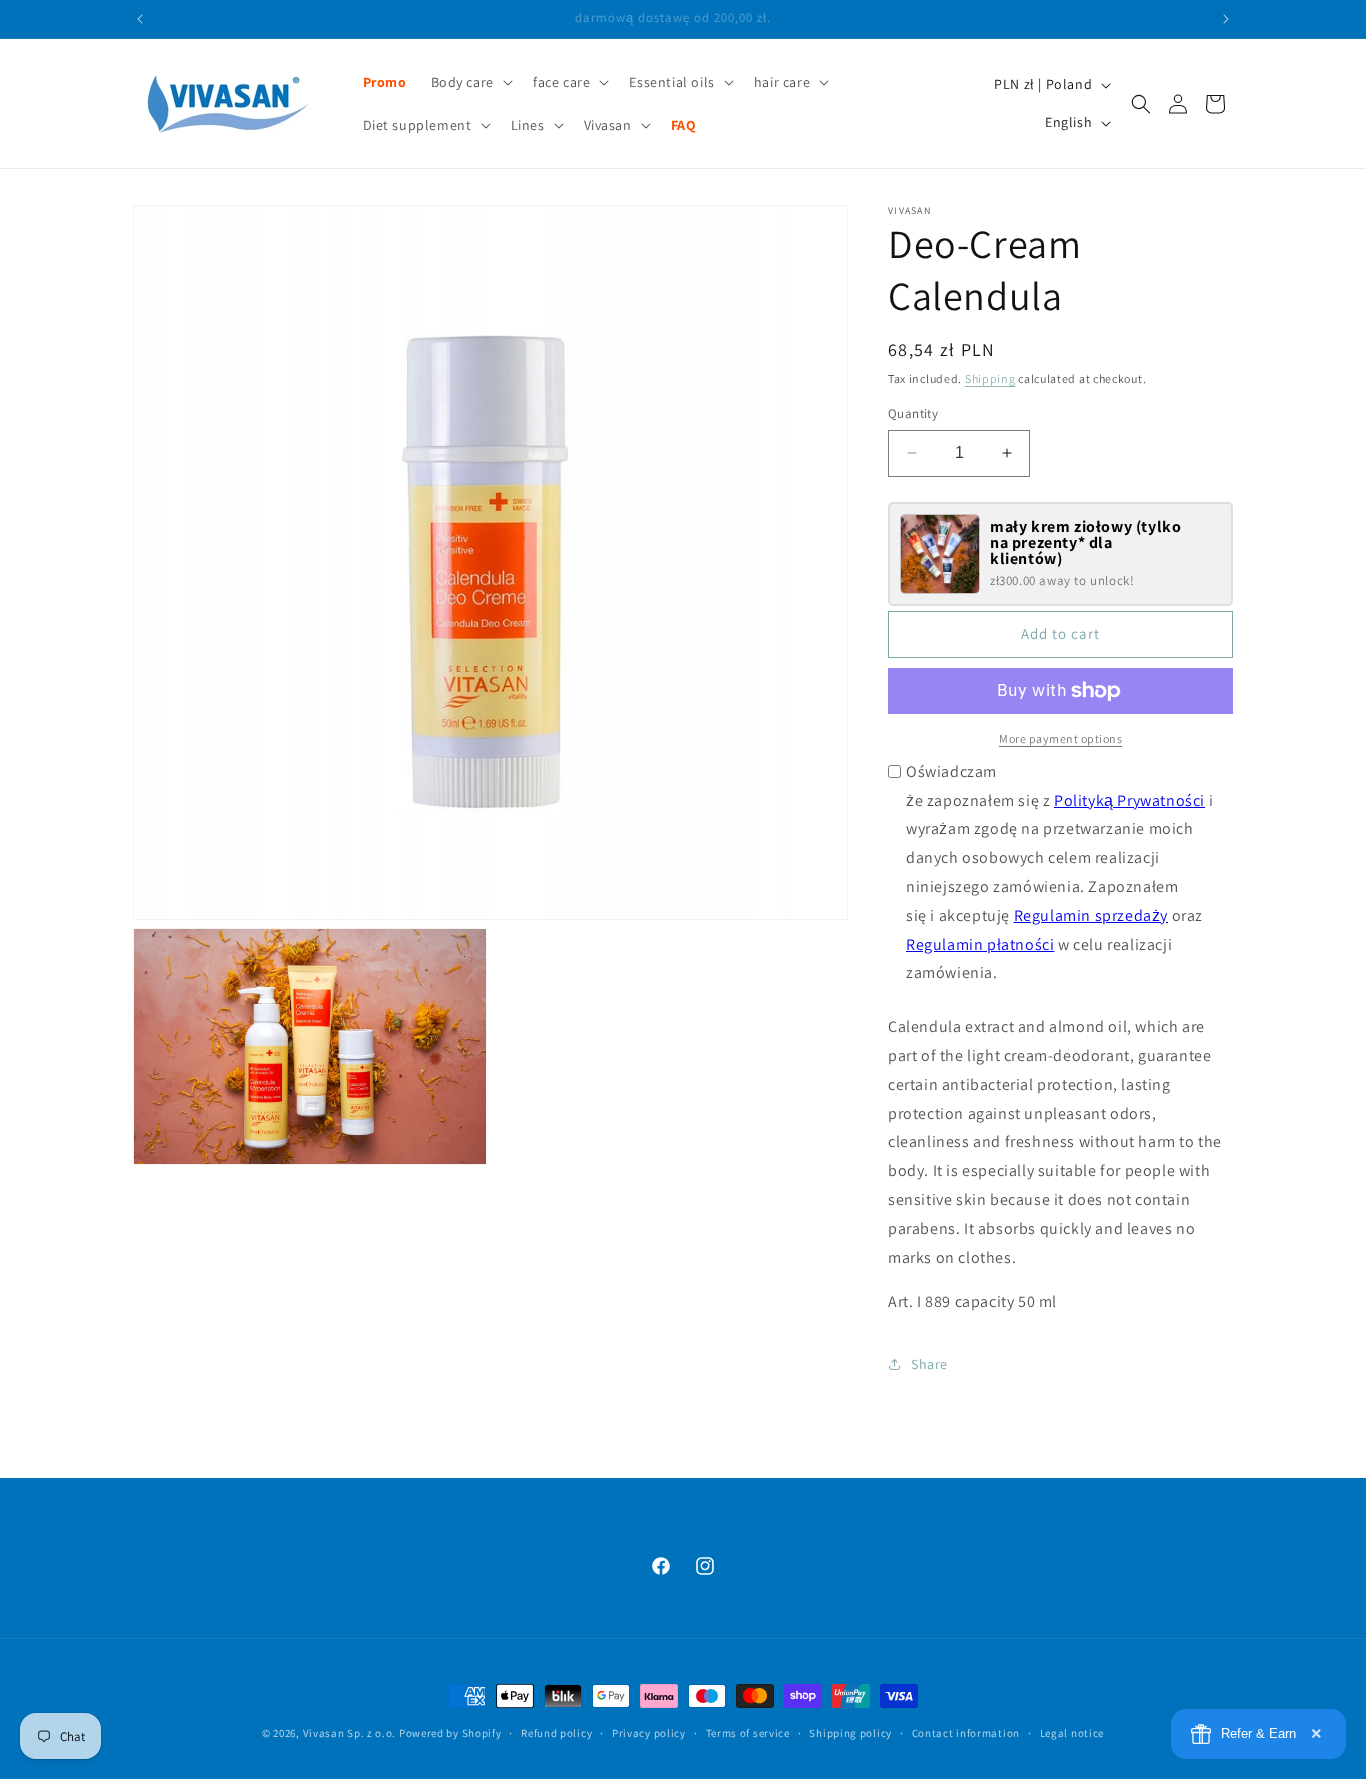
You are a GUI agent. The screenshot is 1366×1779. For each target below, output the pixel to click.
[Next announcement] (1226, 19)
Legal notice (1072, 1732)
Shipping (990, 378)
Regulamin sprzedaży (1091, 915)
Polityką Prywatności (1129, 800)
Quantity (913, 413)
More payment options (1060, 738)
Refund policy (556, 1732)
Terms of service (748, 1732)
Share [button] (929, 1364)
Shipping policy (850, 1732)
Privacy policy (649, 1732)
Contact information (966, 1732)
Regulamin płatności (980, 944)
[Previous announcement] (140, 19)
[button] (470, 82)
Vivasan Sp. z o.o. (350, 1733)
